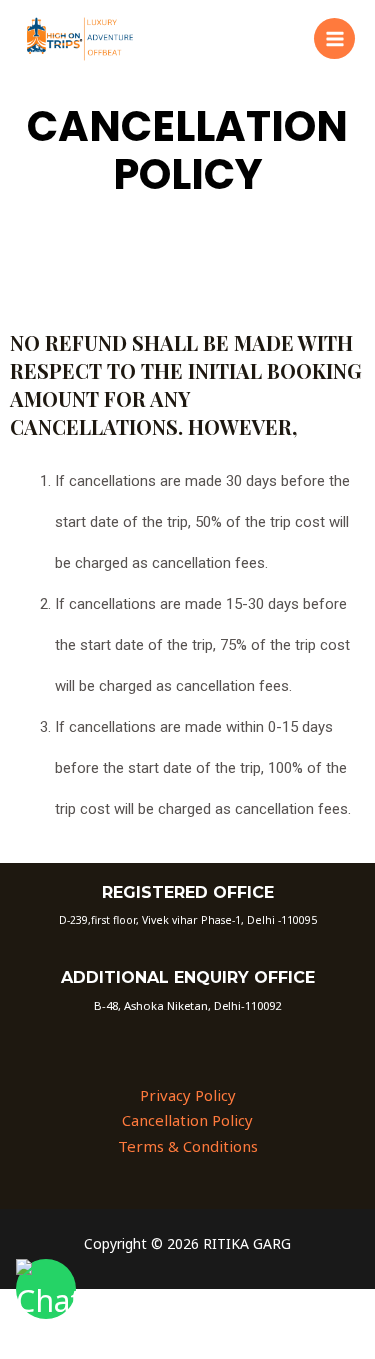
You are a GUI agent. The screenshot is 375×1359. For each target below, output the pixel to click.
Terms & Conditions (188, 1146)
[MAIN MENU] (334, 38)
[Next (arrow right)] (124, 1342)
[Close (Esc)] (292, 1307)
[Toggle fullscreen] (124, 1307)
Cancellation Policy (187, 1120)
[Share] (208, 1307)
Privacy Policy (188, 1095)
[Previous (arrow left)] (40, 1342)
